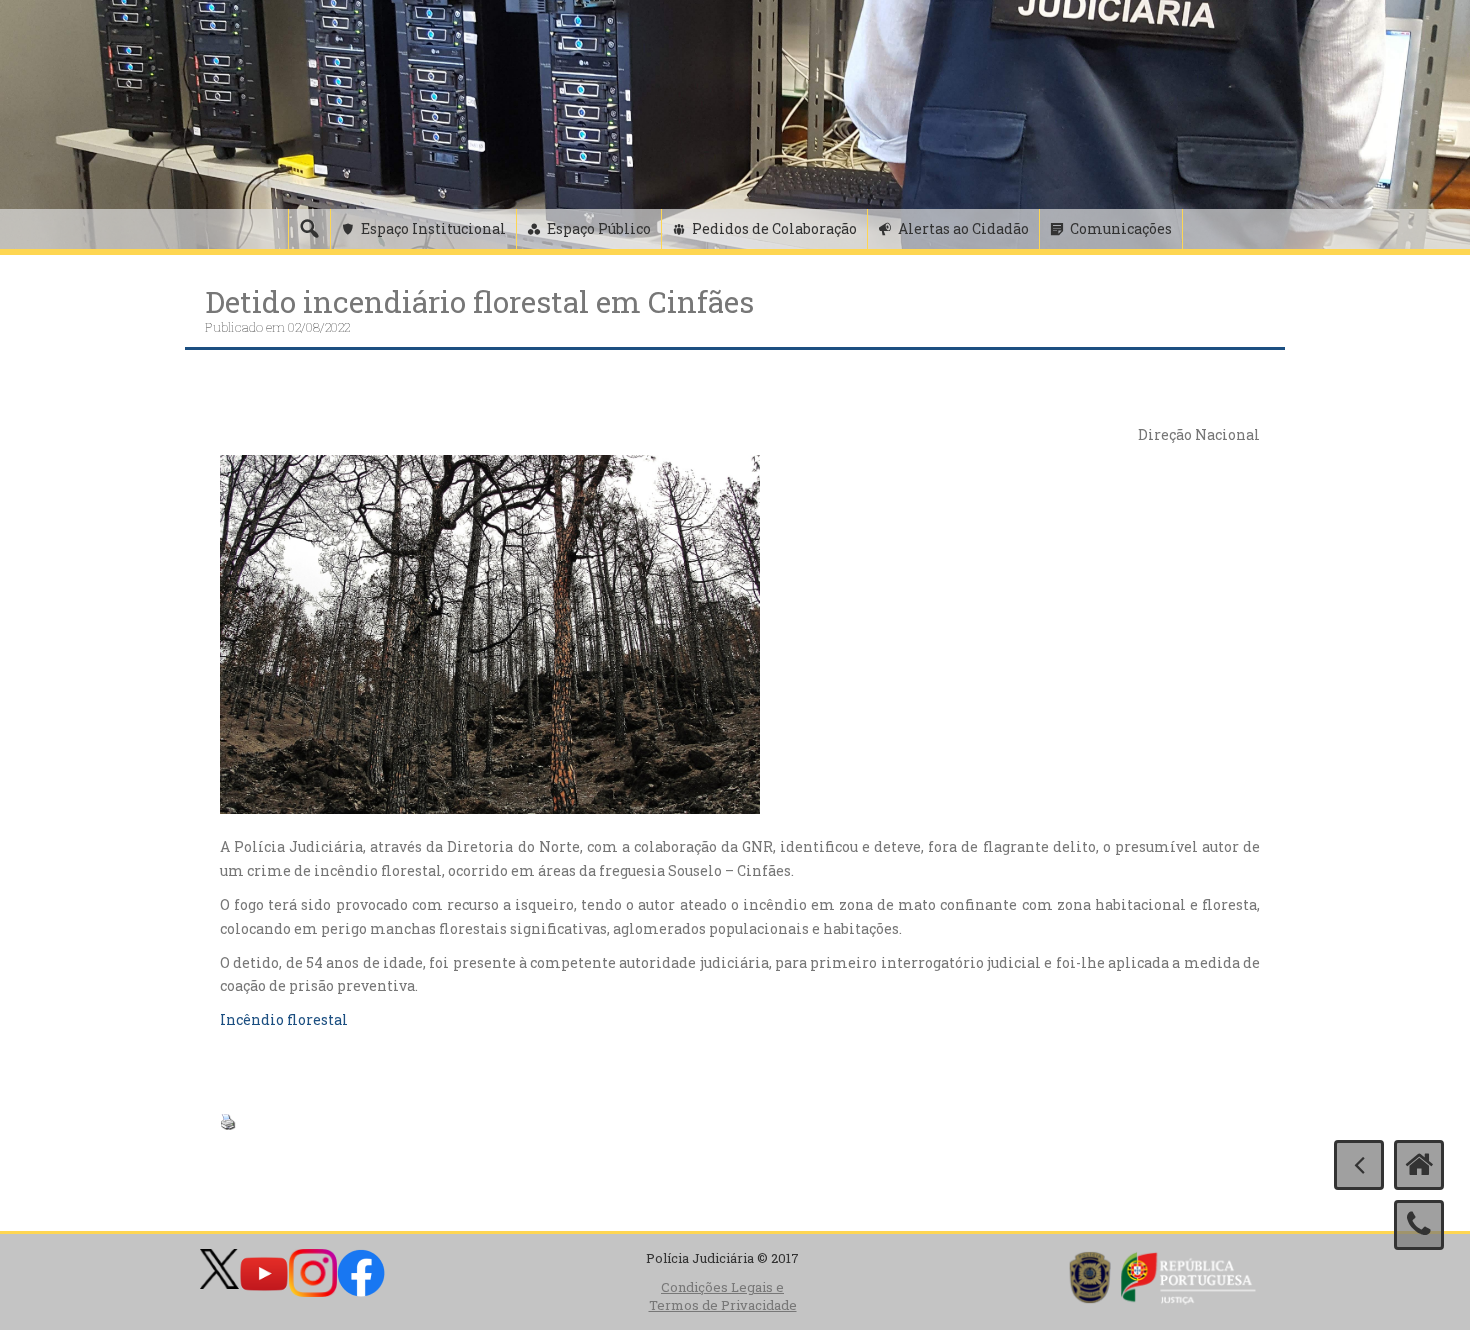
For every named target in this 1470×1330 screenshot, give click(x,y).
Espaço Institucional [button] (433, 228)
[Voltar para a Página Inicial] (1419, 1165)
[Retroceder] (1359, 1165)
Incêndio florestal (284, 1019)
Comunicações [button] (1121, 228)
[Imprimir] (228, 1120)
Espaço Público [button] (599, 228)
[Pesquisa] (309, 229)
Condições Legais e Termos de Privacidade (723, 1296)
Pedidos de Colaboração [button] (774, 228)
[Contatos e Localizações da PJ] (1419, 1225)
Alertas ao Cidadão (963, 228)
